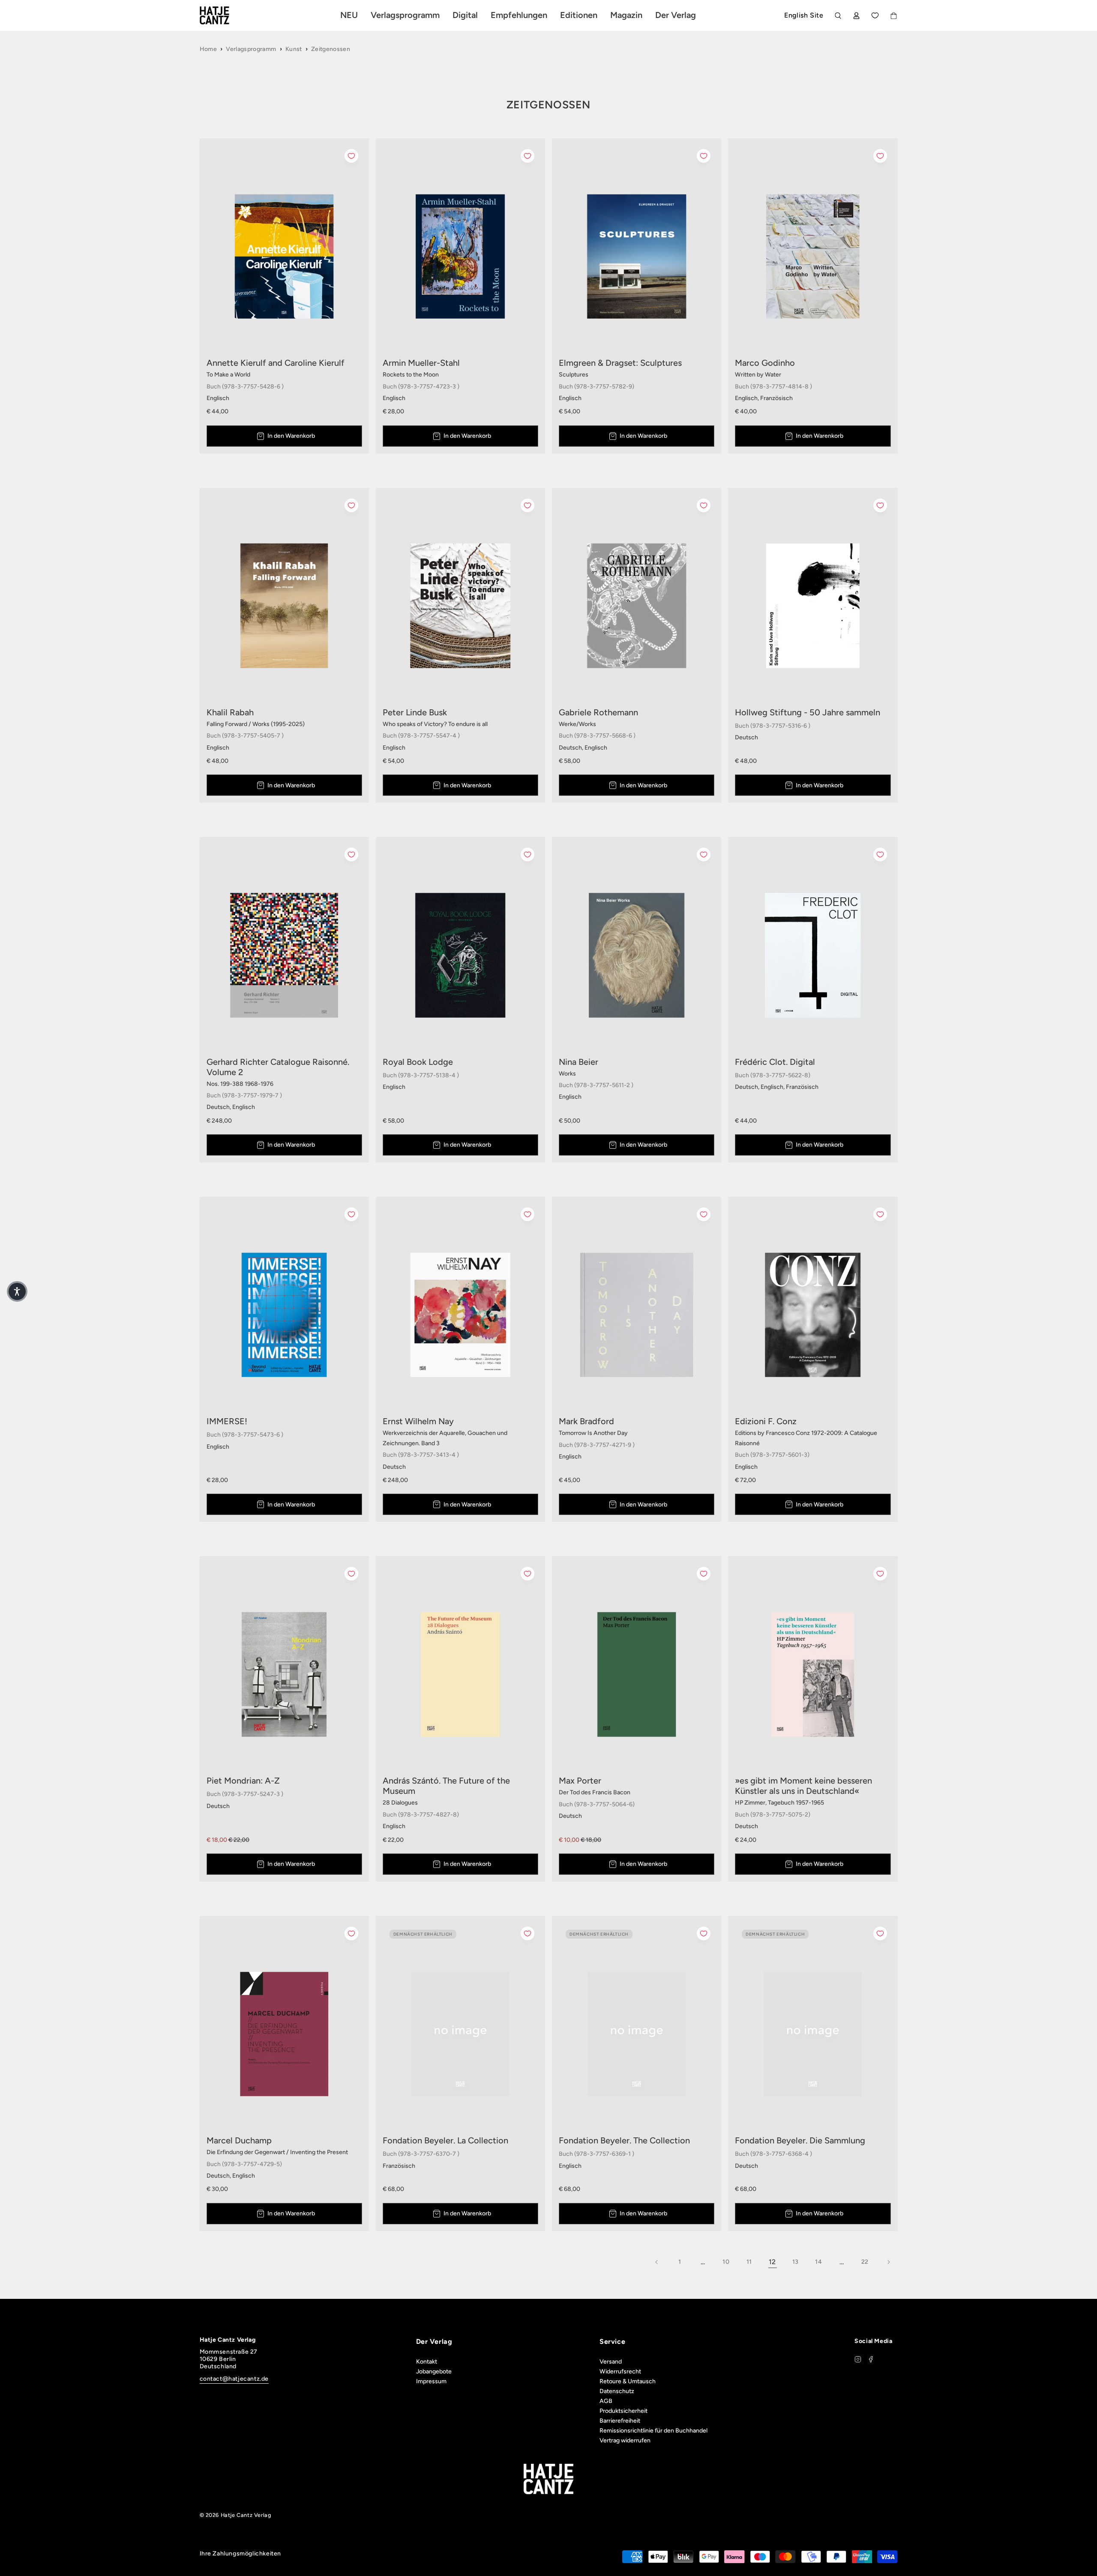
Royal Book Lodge (418, 1062)
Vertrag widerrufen (625, 2440)
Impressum (431, 2381)
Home (208, 49)
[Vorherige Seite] (657, 2262)
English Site (804, 15)
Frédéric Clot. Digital (775, 1062)
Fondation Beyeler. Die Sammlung (800, 2140)
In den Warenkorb (291, 436)
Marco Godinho (765, 363)
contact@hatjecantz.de (234, 2379)
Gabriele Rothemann (598, 712)
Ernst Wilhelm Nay (418, 1421)
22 (865, 2262)
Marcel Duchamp (239, 2140)
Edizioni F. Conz (766, 1421)
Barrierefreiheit (620, 2421)
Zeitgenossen (331, 49)
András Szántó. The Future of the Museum (446, 1786)
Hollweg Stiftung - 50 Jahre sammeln (808, 712)
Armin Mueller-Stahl (421, 363)
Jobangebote (434, 2371)
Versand (611, 2362)
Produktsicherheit (623, 2411)
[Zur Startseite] (225, 15)
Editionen (579, 15)
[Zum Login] (856, 16)
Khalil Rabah (230, 712)
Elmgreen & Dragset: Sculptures (620, 363)
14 (818, 2262)
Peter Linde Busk (415, 712)
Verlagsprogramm (251, 49)
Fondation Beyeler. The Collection (624, 2140)
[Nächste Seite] (888, 2262)
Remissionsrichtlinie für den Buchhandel (653, 2431)
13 (796, 2262)
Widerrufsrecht (620, 2371)
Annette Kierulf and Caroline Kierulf (276, 363)
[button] (17, 1291)
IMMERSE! (227, 1421)
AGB (606, 2401)
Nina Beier (578, 1062)
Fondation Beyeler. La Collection (445, 2140)
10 (726, 2262)
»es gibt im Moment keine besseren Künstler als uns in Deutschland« (803, 1786)
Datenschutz (617, 2391)
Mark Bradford (586, 1421)
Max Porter (580, 1781)
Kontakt (427, 2362)
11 (749, 2262)
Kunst (294, 49)
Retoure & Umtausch (628, 2381)
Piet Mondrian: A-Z (243, 1781)
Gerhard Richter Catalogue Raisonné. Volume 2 (278, 1067)
